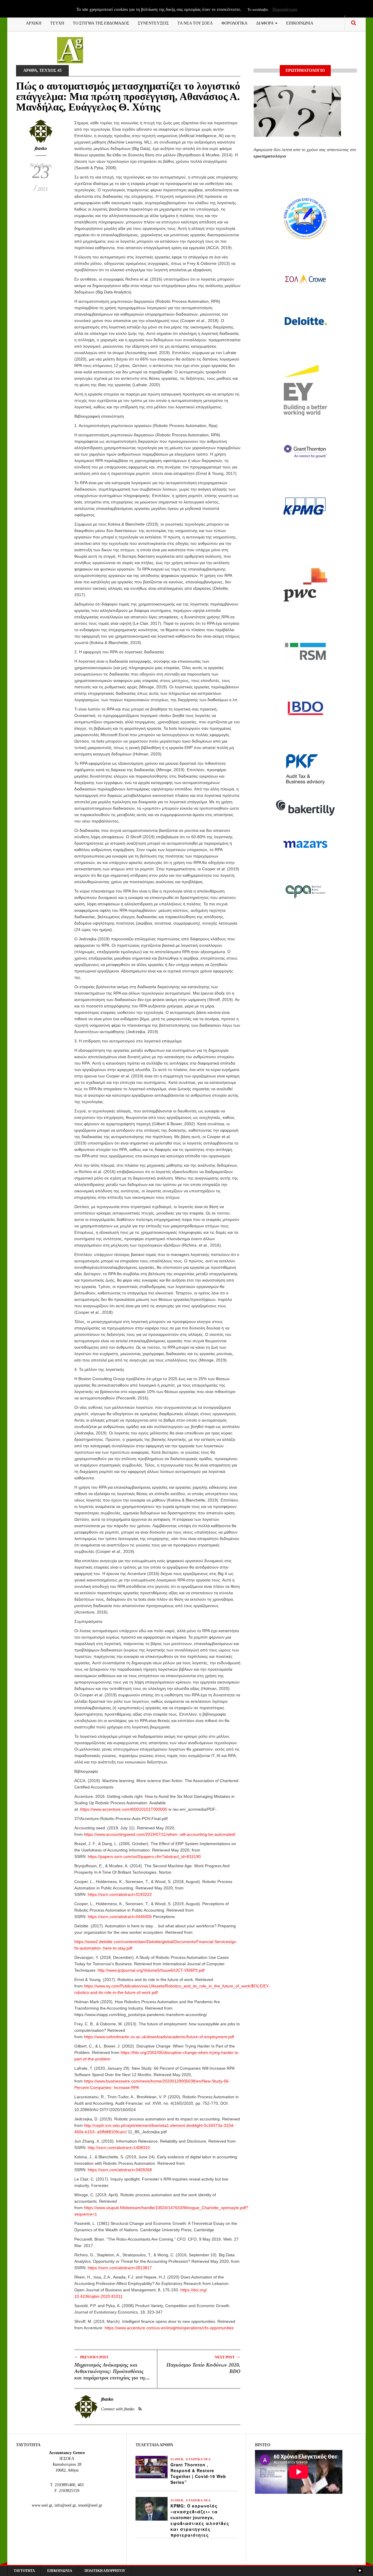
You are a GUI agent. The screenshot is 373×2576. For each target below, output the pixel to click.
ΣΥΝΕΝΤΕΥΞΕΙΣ (153, 23)
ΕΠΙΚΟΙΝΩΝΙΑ (300, 23)
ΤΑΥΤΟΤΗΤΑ (24, 2571)
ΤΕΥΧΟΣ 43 (50, 70)
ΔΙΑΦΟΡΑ (265, 23)
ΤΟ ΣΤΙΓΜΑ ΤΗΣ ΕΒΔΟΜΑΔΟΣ (101, 23)
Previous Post (91, 2357)
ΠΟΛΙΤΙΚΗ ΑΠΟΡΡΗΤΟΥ (105, 2571)
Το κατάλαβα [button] (258, 9)
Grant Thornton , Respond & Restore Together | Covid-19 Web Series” (198, 2473)
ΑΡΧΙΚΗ (34, 23)
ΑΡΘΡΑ (30, 70)
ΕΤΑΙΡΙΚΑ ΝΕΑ (198, 2459)
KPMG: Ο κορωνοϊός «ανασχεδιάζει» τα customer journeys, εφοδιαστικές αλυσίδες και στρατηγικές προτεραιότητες (200, 2520)
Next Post (228, 2357)
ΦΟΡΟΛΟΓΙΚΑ (234, 23)
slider (177, 2459)
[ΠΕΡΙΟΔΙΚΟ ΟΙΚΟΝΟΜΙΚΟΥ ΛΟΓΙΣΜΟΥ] (70, 50)
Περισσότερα (285, 9)
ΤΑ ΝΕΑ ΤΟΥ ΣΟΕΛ (195, 23)
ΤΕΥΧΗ (57, 23)
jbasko (41, 148)
